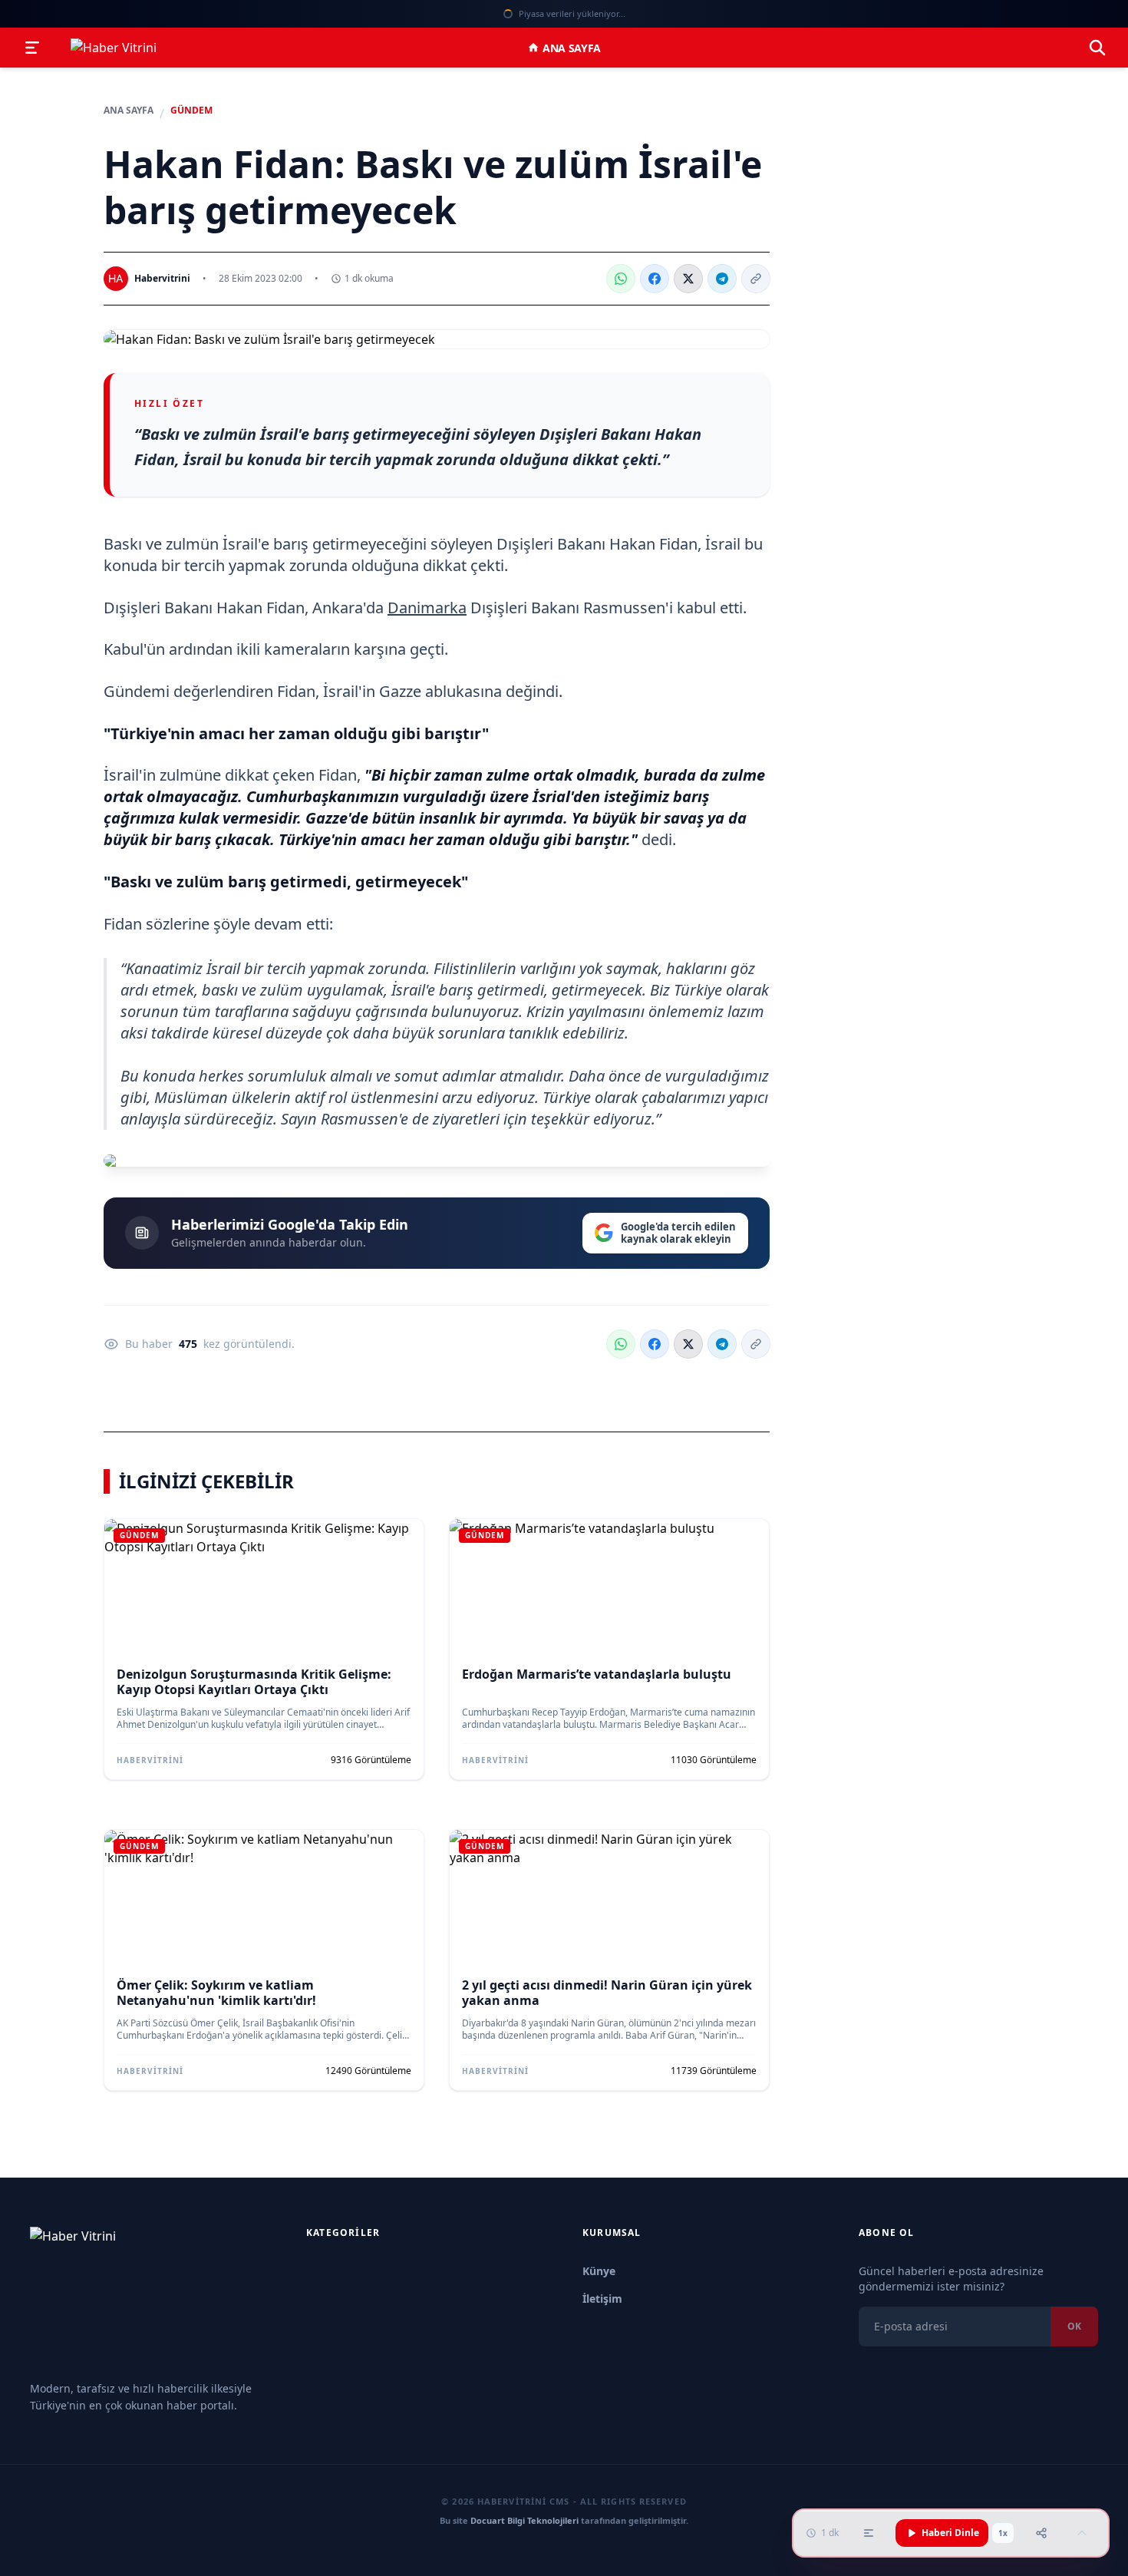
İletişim (602, 2299)
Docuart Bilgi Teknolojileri (524, 2520)
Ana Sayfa (572, 48)
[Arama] (1097, 48)
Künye (599, 2271)
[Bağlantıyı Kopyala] (756, 279)
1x (1003, 2533)
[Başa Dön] (1082, 2533)
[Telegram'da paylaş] (722, 279)
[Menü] (32, 48)
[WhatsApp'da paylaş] (621, 279)
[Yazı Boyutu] (869, 2533)
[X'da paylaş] (688, 279)
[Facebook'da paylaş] (655, 279)
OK (1074, 2326)
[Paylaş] (1041, 2533)
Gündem (191, 111)
